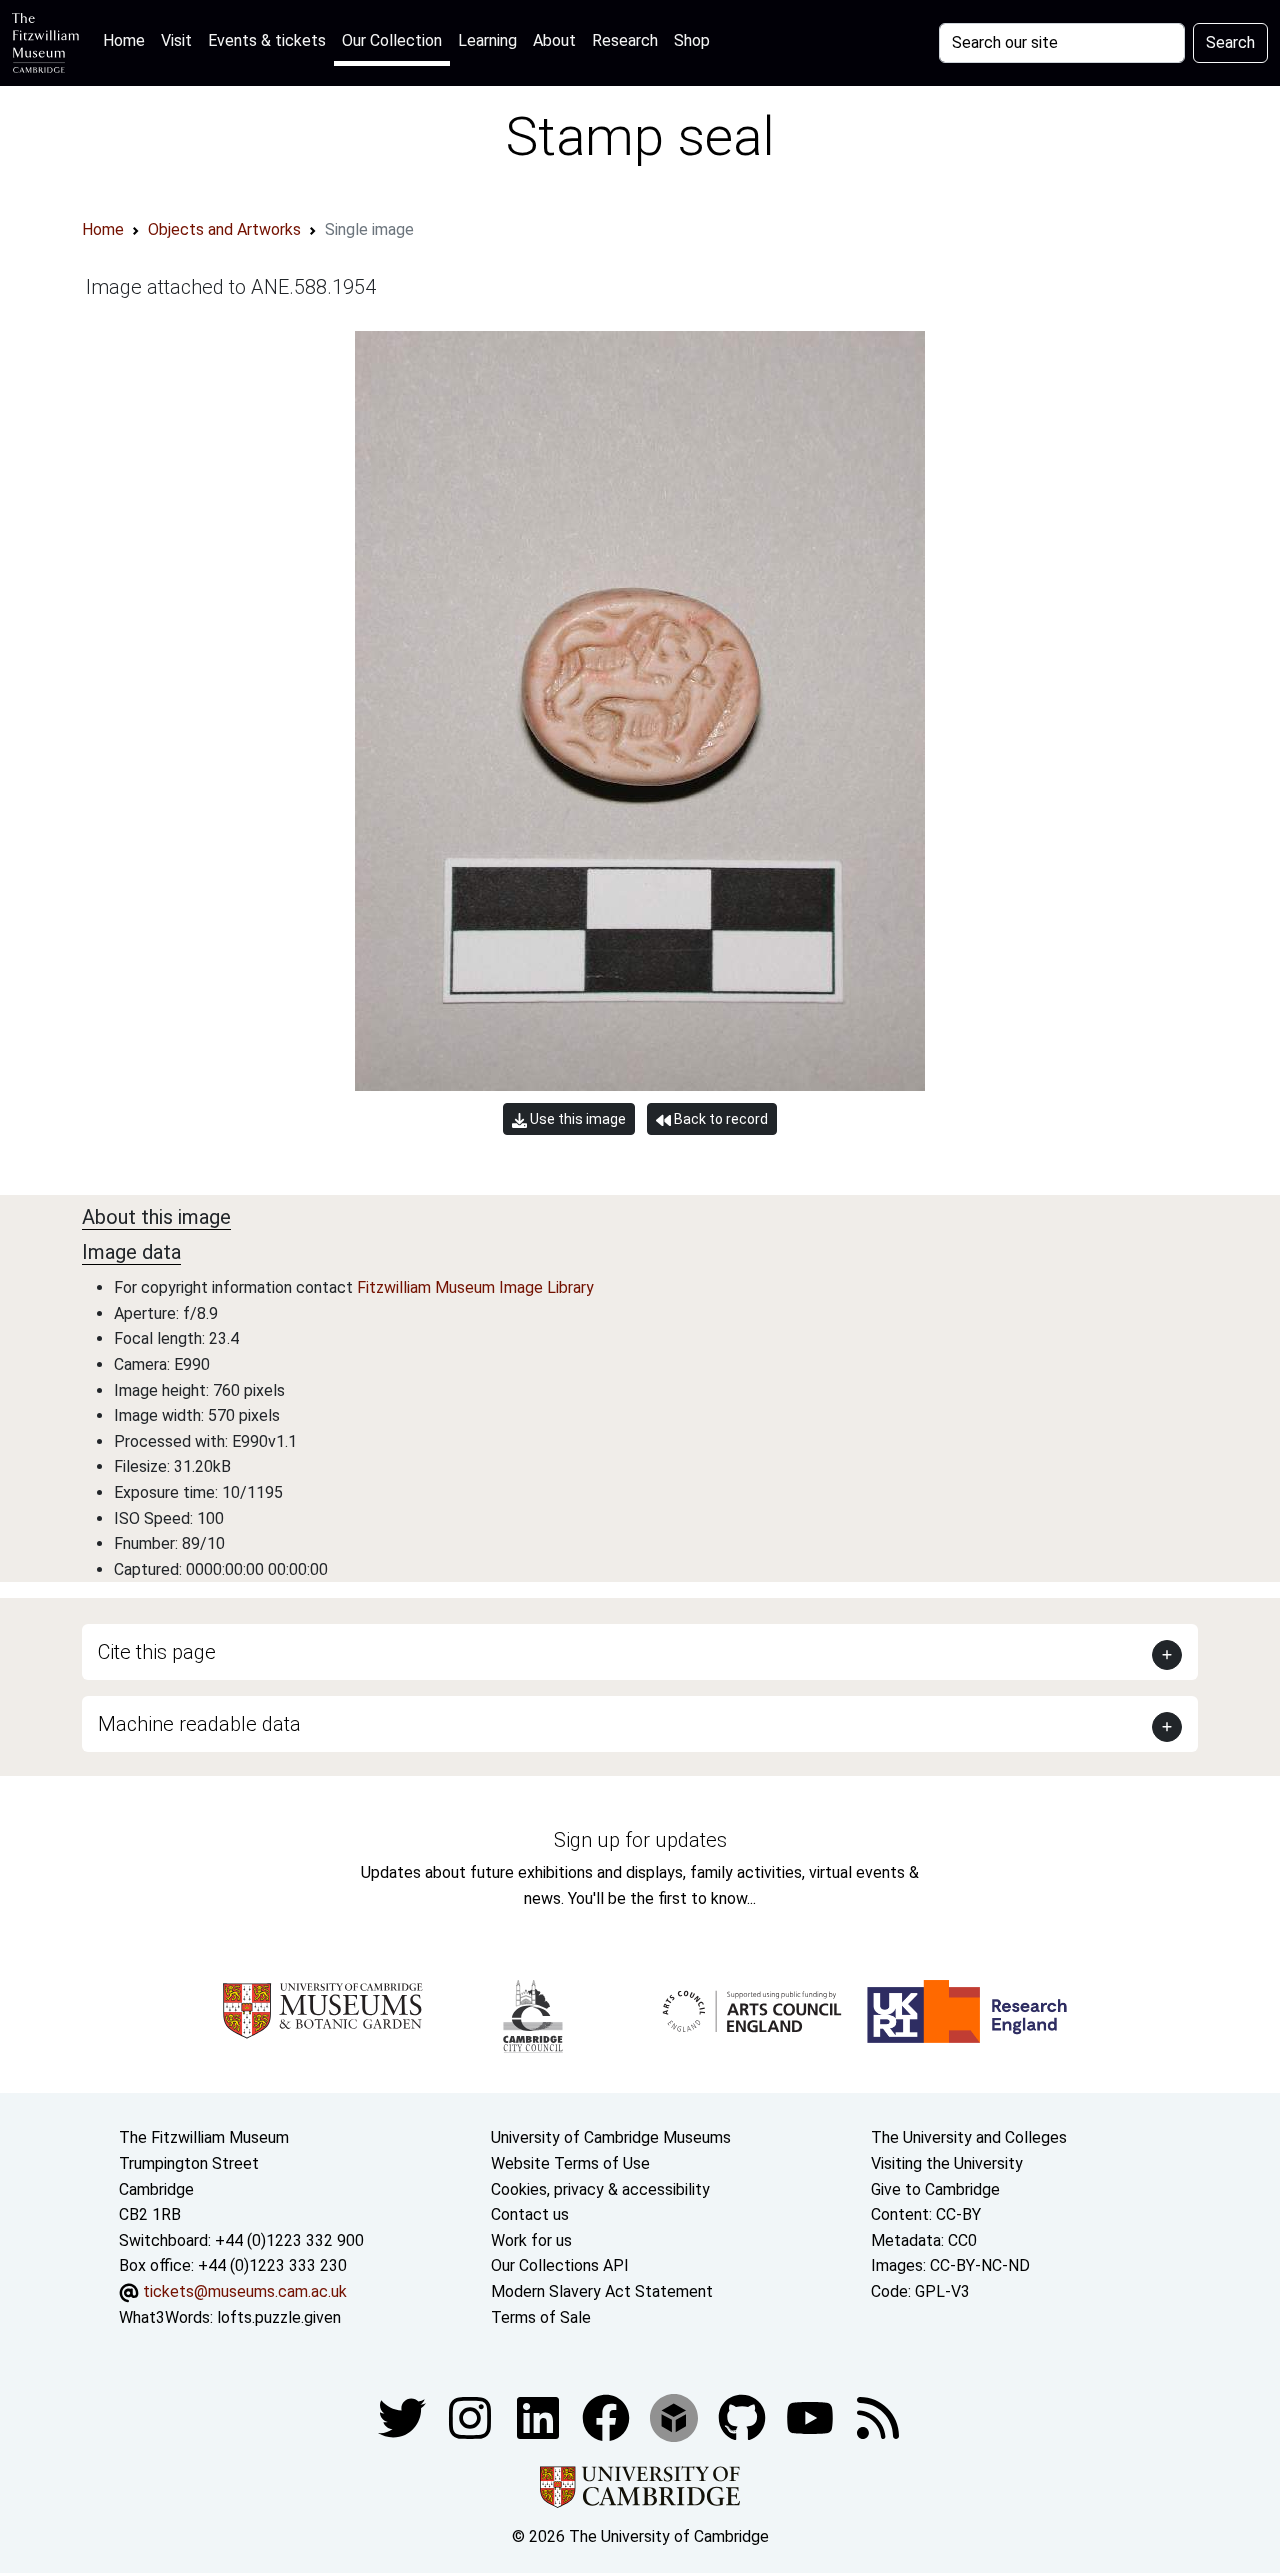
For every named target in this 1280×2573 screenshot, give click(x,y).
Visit (176, 40)
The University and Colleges (969, 2137)
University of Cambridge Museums (611, 2137)
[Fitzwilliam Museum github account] (744, 2416)
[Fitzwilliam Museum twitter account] (404, 2416)
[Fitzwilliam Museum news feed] (878, 2416)
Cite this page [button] (157, 1652)
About (554, 40)
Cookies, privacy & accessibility (600, 2189)
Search (1230, 42)
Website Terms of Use (570, 2163)
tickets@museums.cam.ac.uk (245, 2291)
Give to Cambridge (935, 2189)
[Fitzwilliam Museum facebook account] (540, 2416)
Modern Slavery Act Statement (602, 2291)
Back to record (719, 1119)
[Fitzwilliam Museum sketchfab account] (676, 2416)
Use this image (576, 1119)
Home (128, 40)
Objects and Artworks (224, 229)
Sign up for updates (640, 1840)
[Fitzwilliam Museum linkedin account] (608, 2416)
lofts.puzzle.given (279, 2317)
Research (625, 40)
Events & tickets (267, 40)
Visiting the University (947, 2163)
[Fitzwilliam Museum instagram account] (472, 2416)
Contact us (530, 2214)
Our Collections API (560, 2265)
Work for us (531, 2240)
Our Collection (392, 40)
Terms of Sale (541, 2317)
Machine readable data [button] (199, 1724)
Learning (487, 40)
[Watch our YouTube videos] (812, 2416)
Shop (692, 40)
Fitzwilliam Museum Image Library (475, 1287)
